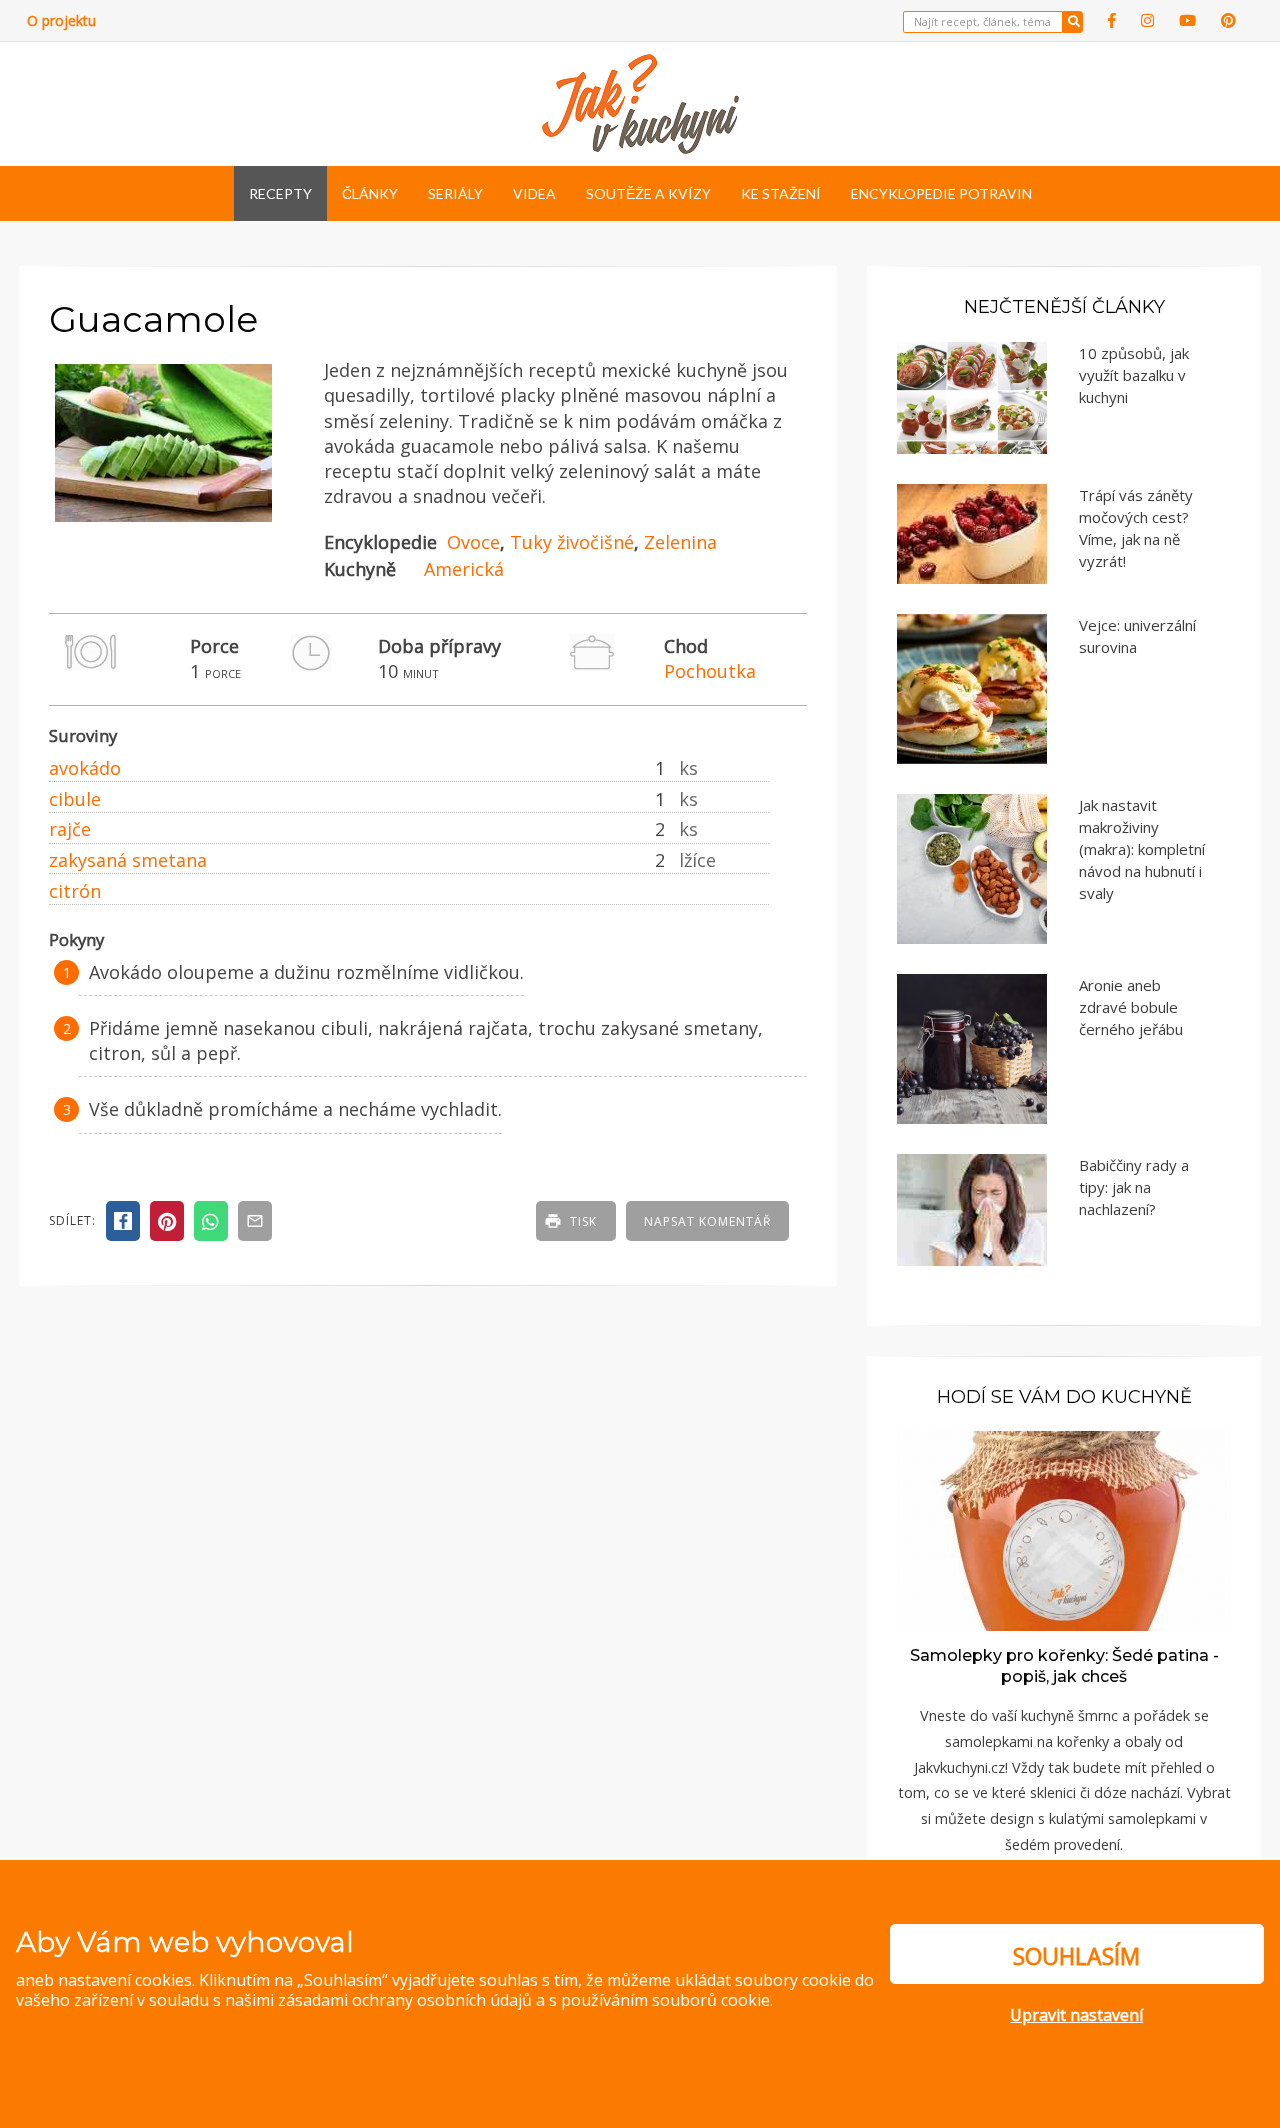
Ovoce (473, 542)
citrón (75, 891)
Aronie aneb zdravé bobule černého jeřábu (1131, 1007)
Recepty (280, 193)
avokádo (85, 768)
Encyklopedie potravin (941, 193)
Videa (534, 193)
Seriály (455, 193)
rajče (70, 829)
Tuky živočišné (572, 542)
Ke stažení (781, 193)
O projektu (61, 20)
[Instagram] (1147, 20)
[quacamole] (163, 522)
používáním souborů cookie (665, 2000)
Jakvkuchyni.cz (959, 1767)
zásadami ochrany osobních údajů (405, 2000)
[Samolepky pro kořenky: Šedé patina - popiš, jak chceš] (1064, 1529)
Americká (464, 569)
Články (370, 193)
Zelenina (680, 542)
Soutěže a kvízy (648, 193)
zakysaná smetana (128, 860)
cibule (75, 799)
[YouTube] (1187, 20)
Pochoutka (710, 671)
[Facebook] (1112, 20)
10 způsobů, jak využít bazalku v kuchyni (1134, 375)
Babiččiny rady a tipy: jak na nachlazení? (1134, 1187)
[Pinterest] (1228, 20)
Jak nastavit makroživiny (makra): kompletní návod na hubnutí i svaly (1142, 849)
